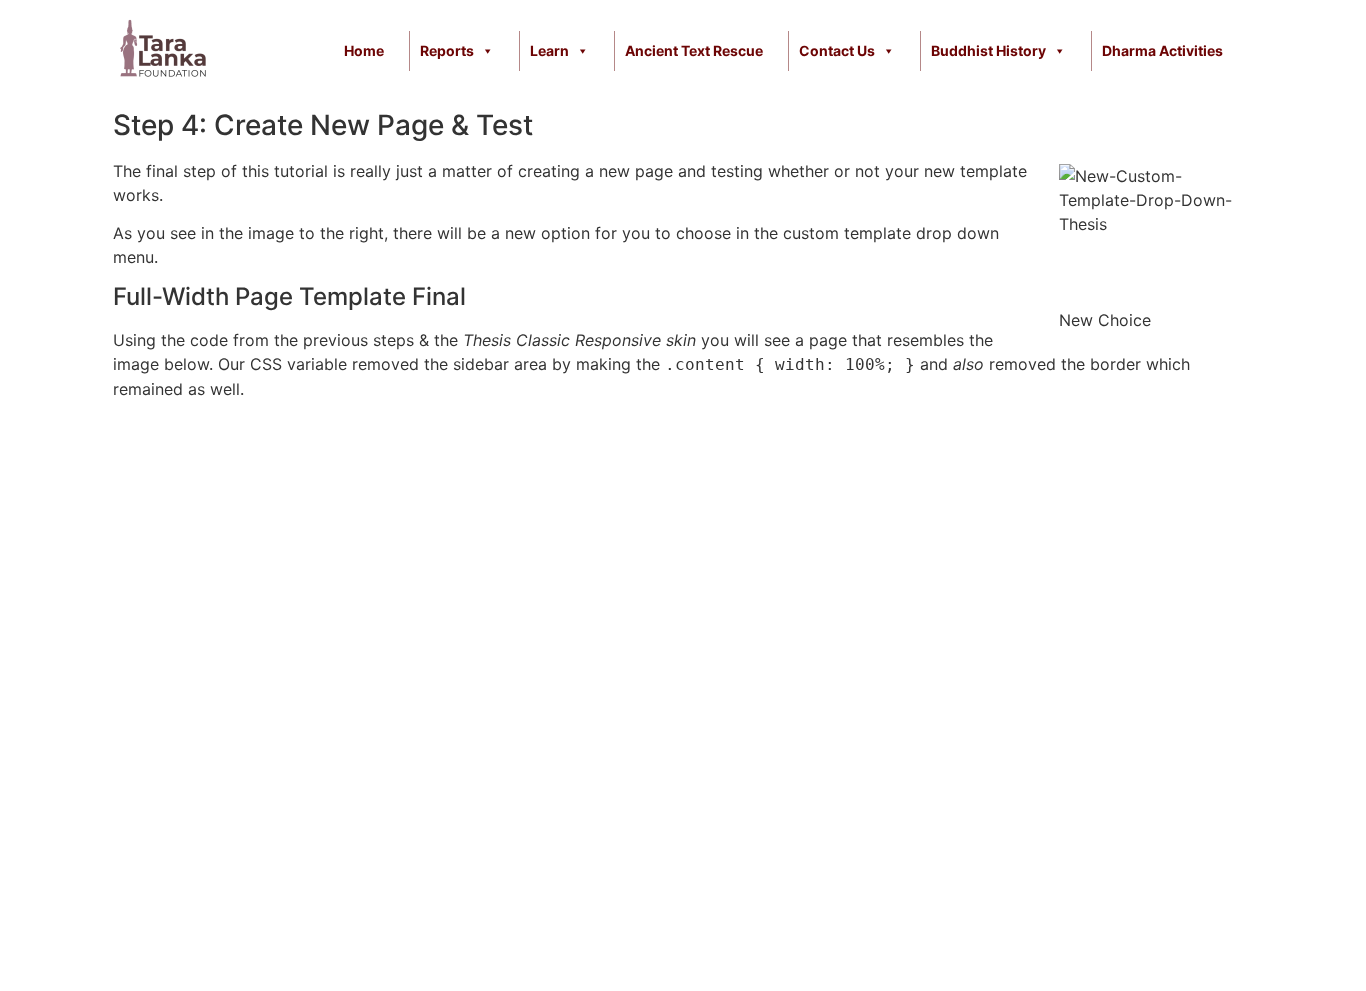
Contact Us (837, 50)
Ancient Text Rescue (694, 50)
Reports (447, 50)
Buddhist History (988, 50)
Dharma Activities (1162, 50)
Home (364, 50)
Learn (549, 50)
